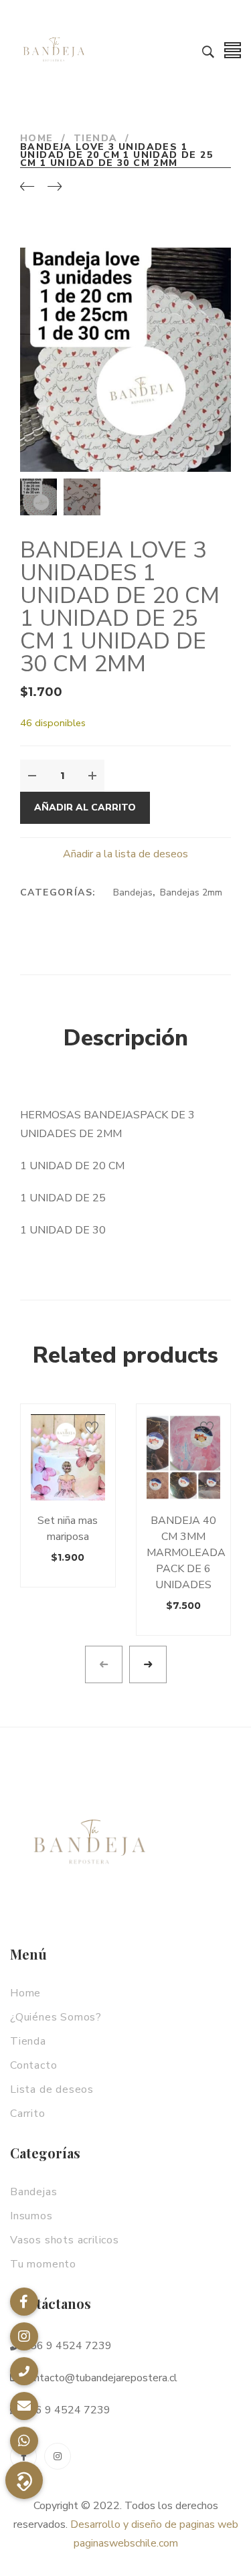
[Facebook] (23, 2456)
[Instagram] (58, 2456)
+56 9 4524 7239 (66, 2346)
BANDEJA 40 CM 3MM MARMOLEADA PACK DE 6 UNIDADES (186, 1553)
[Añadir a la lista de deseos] (92, 1428)
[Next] (55, 187)
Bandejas (133, 892)
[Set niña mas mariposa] (68, 1457)
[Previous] (27, 187)
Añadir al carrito (85, 807)
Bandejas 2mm (191, 892)
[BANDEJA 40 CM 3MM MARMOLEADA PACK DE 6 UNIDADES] (184, 1457)
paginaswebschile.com (126, 2543)
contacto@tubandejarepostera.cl (99, 2378)
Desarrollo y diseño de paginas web (154, 2524)
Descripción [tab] (126, 1038)
